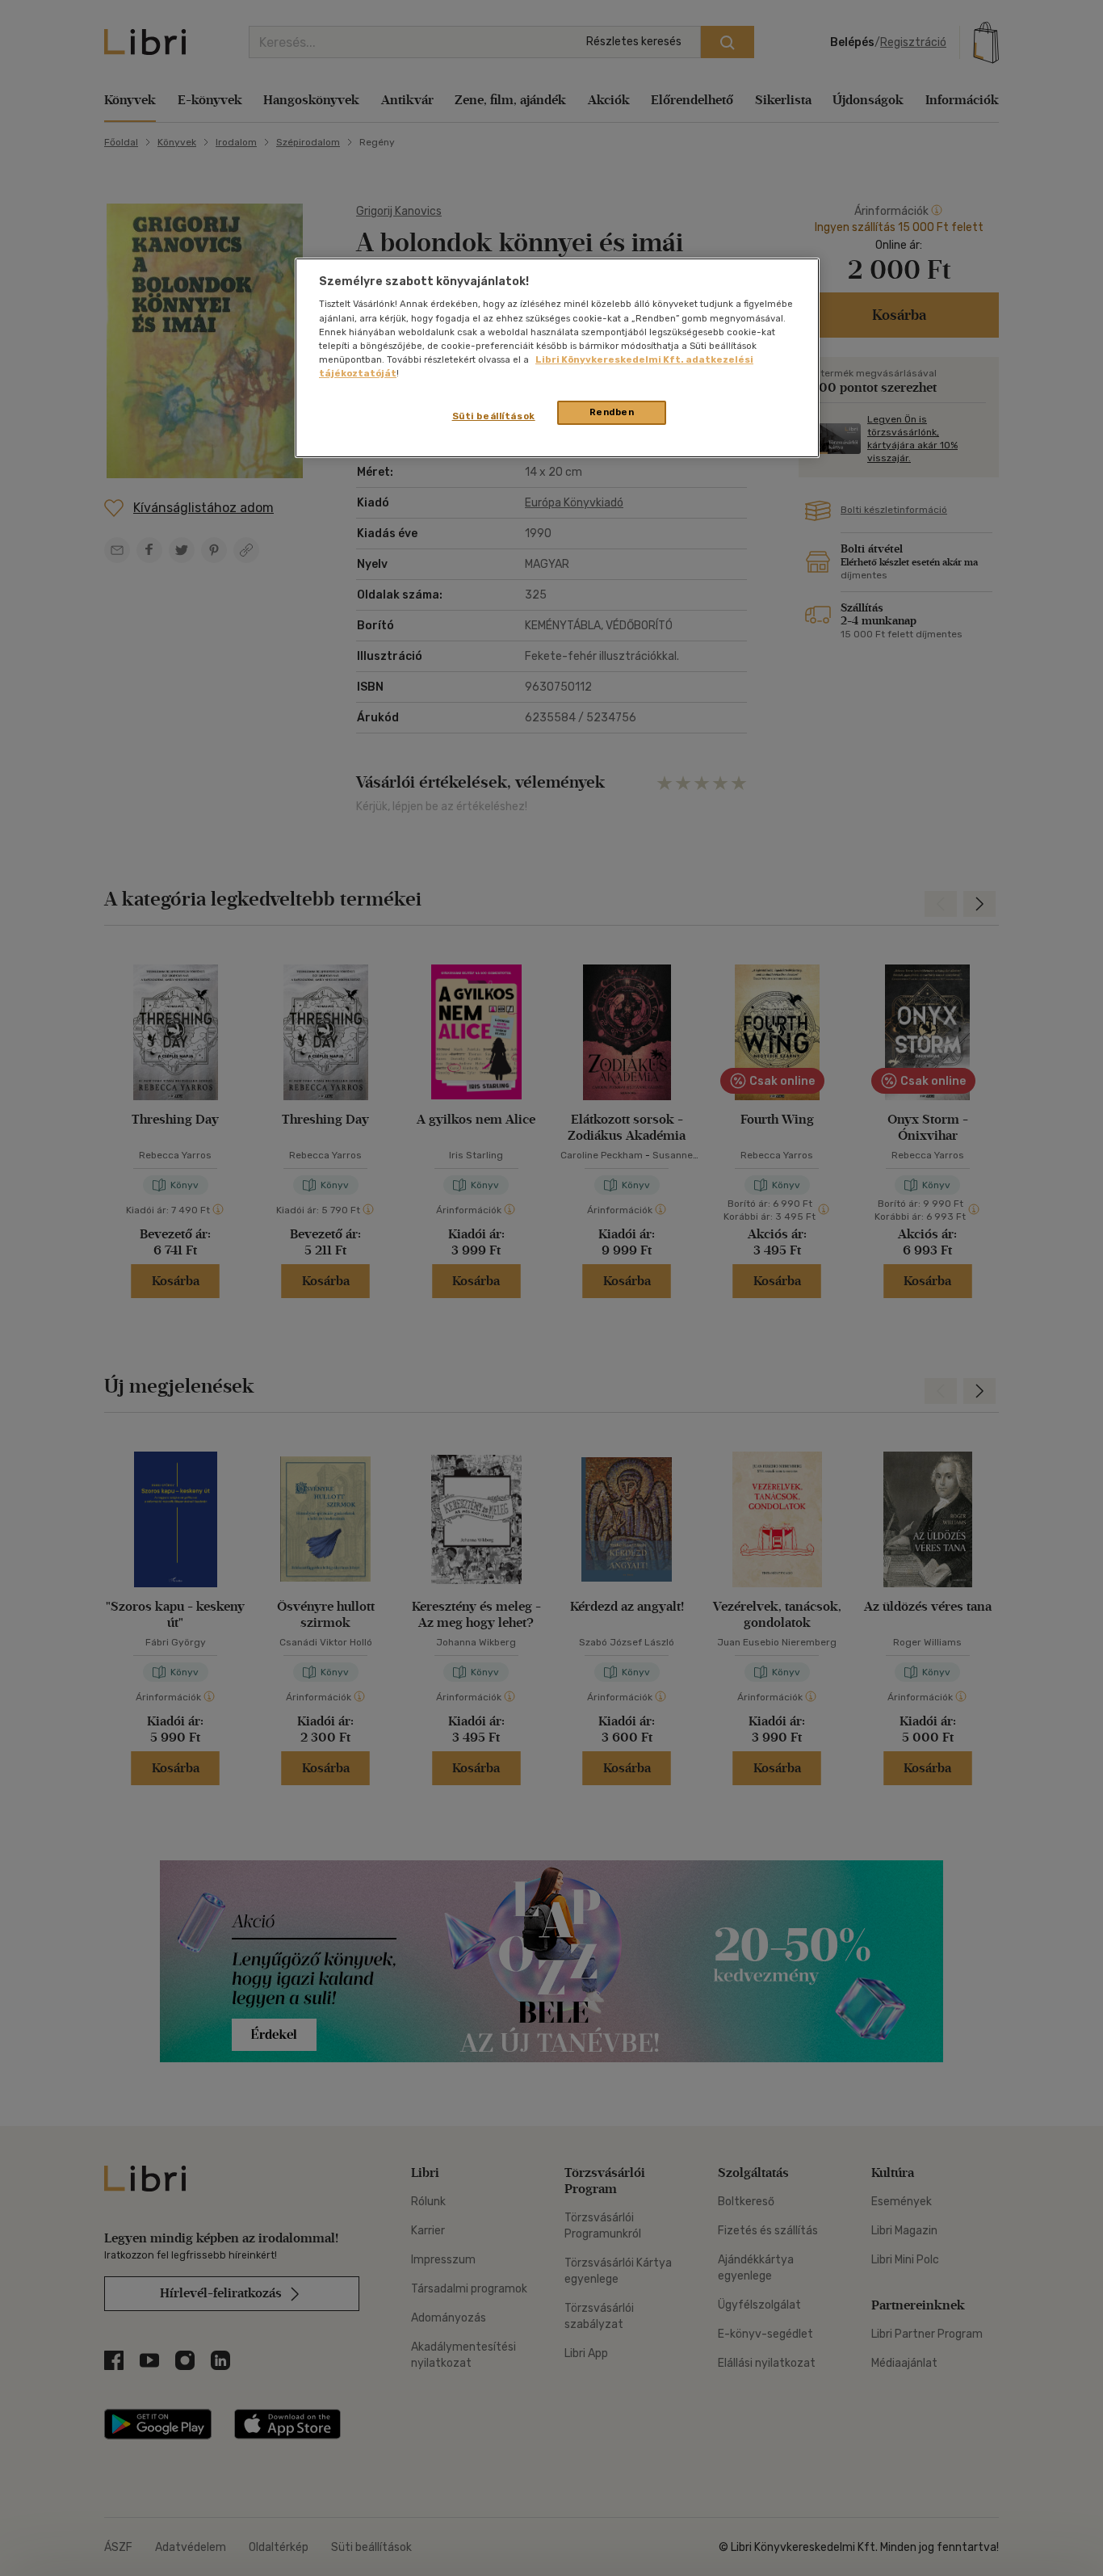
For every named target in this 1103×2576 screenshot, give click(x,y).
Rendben (612, 412)
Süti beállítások (494, 416)
